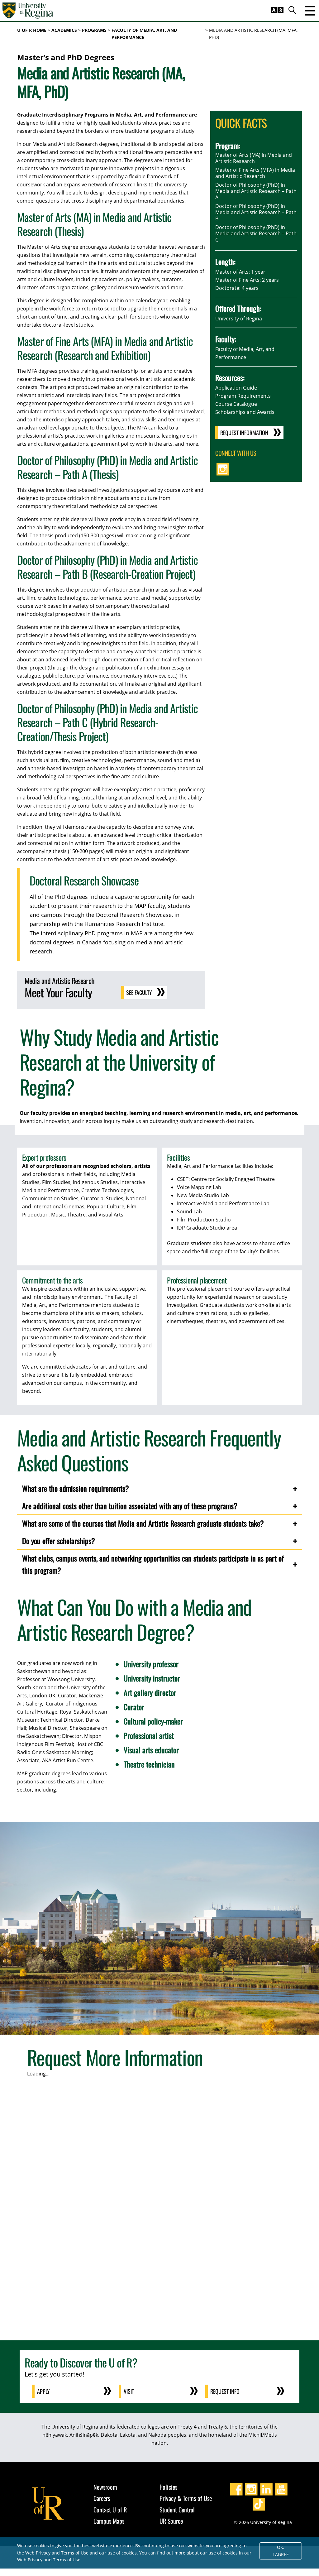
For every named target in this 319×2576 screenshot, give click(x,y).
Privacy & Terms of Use (186, 2498)
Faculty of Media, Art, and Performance (144, 34)
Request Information (244, 433)
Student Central (177, 2510)
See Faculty (139, 992)
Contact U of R (110, 2510)
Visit (129, 2391)
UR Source (171, 2521)
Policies (168, 2487)
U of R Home (32, 30)
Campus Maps (109, 2521)
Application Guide (236, 388)
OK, (281, 2551)
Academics (64, 30)
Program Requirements (243, 396)
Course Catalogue (236, 404)
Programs (94, 30)
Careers (102, 2498)
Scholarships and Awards (245, 412)
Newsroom (105, 2487)
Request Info (225, 2391)
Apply (43, 2391)
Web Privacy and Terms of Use (49, 2560)
